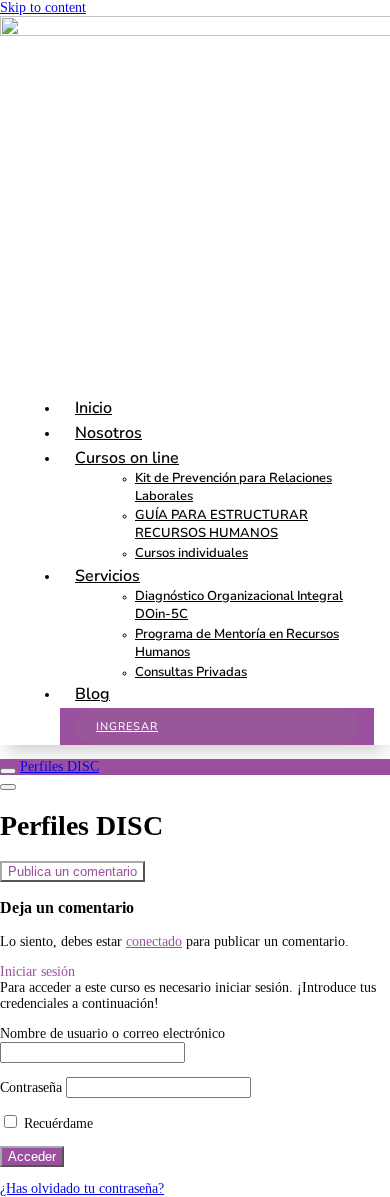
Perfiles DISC (59, 766)
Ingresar (127, 726)
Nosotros (108, 433)
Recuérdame (56, 1123)
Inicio (93, 408)
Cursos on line (127, 458)
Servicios (107, 576)
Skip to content (43, 7)
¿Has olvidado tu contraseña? (82, 1188)
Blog (92, 694)
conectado (154, 941)
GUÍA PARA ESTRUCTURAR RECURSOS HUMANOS (221, 524)
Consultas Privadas (191, 672)
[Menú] (8, 787)
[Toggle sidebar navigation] (8, 771)
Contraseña (31, 1087)
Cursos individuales (191, 553)
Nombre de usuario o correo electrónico (112, 1033)
